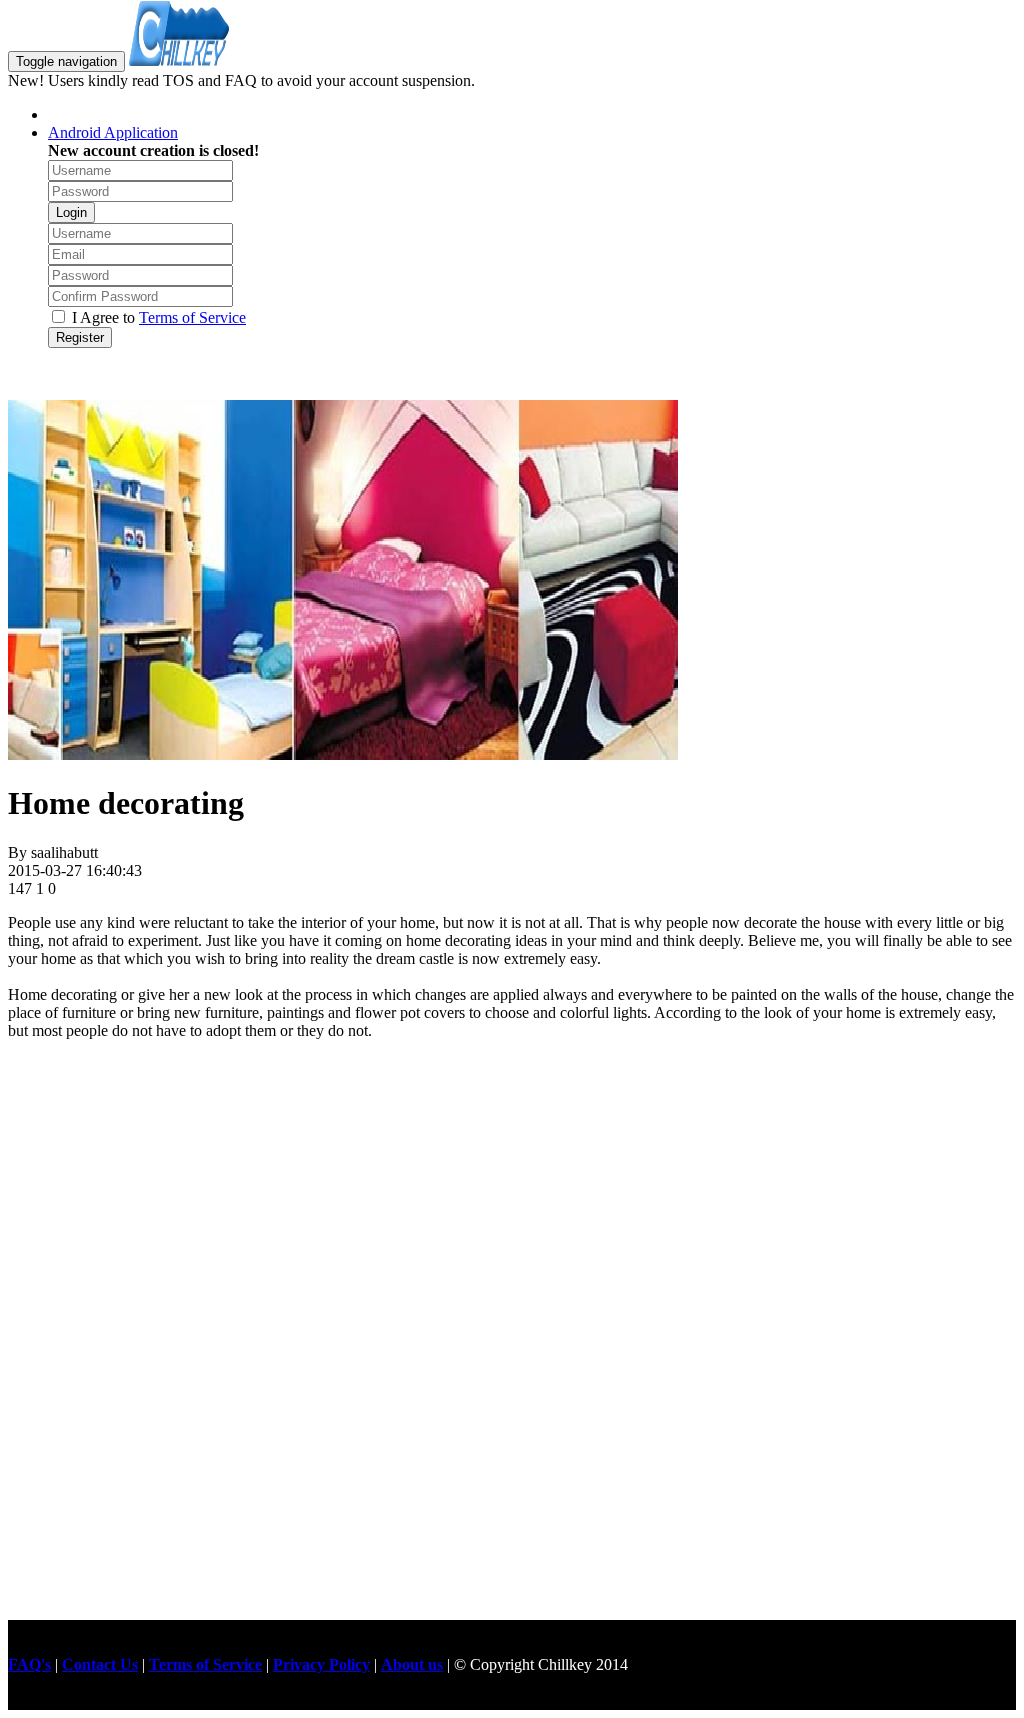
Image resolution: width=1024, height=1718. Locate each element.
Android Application (113, 132)
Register (80, 337)
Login (71, 212)
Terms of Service (192, 317)
